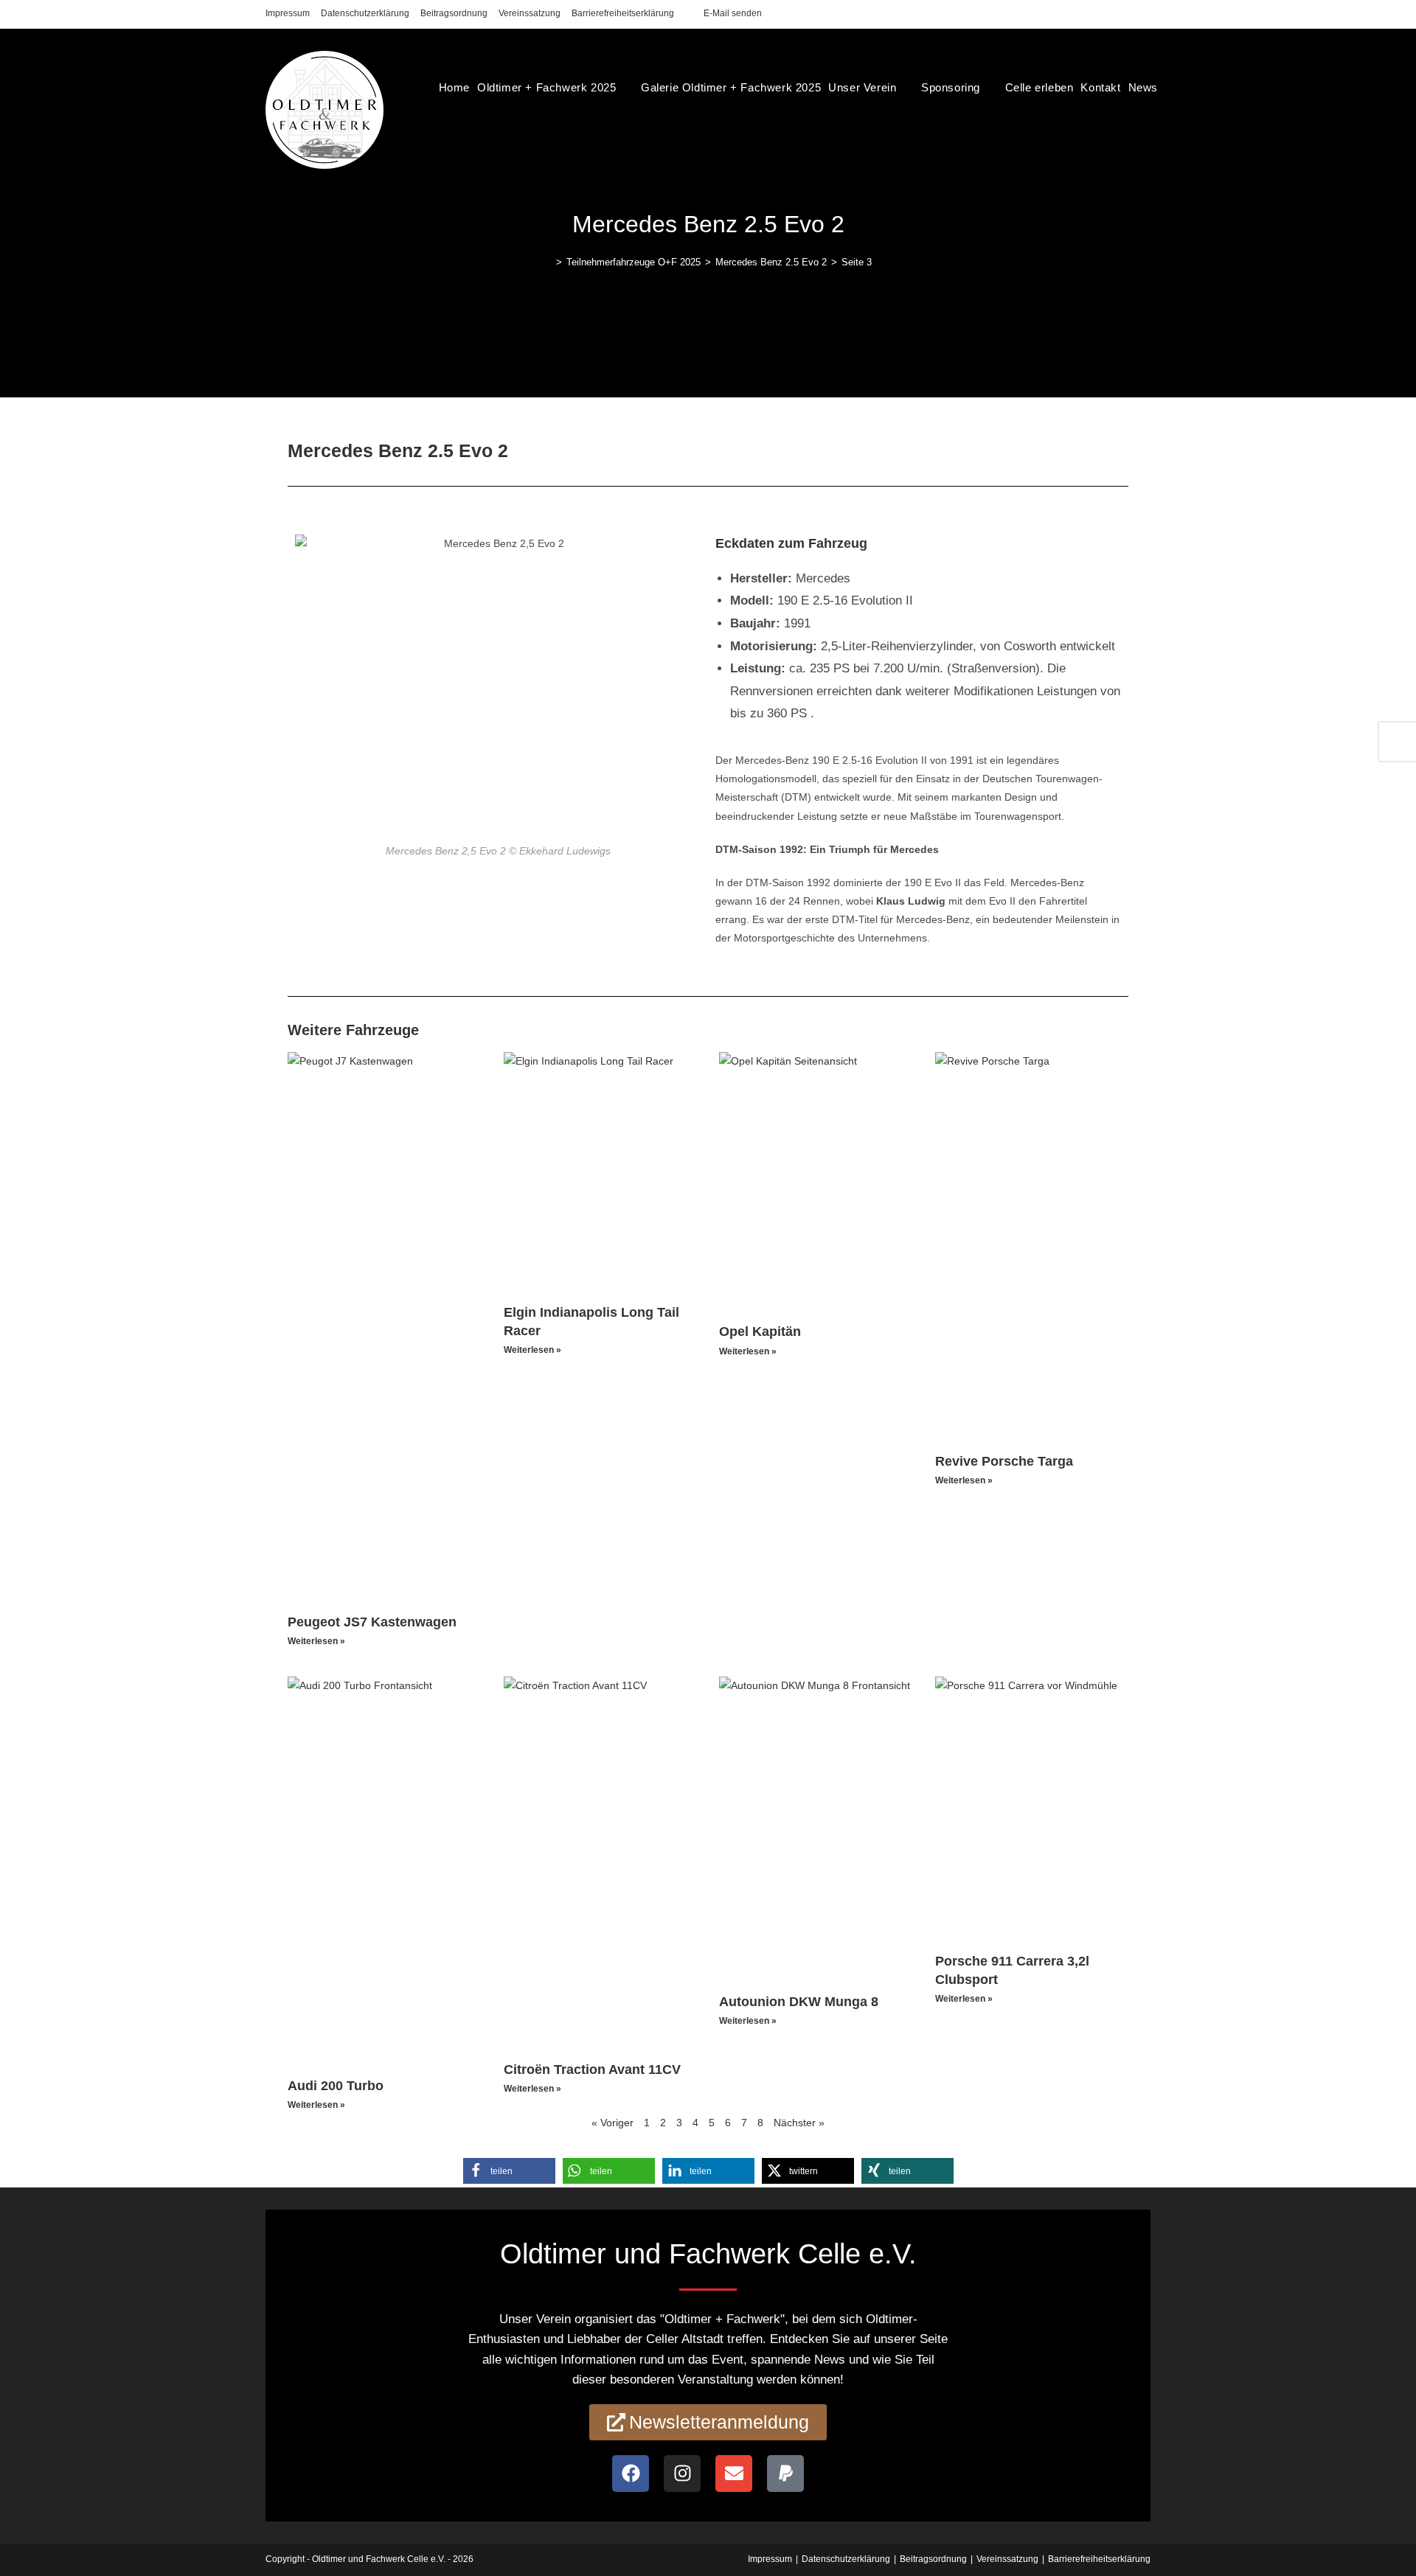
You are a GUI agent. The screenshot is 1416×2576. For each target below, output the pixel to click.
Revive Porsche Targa (1004, 1461)
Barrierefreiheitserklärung (623, 13)
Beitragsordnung (454, 13)
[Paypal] (785, 2474)
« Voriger (612, 2123)
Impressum (288, 13)
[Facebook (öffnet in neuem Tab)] (1113, 14)
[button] (509, 2171)
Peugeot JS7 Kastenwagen (372, 1622)
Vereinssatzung (530, 13)
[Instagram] (682, 2474)
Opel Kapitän (760, 1331)
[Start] (548, 262)
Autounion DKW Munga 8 (799, 2002)
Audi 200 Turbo (336, 2086)
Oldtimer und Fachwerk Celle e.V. (379, 2559)
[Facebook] (631, 2474)
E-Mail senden (733, 13)
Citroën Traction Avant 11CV (592, 2069)
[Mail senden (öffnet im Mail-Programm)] (1144, 14)
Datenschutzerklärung (365, 13)
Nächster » (799, 2123)
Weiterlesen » (316, 1641)
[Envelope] (734, 2474)
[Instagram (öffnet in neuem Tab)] (1129, 14)
